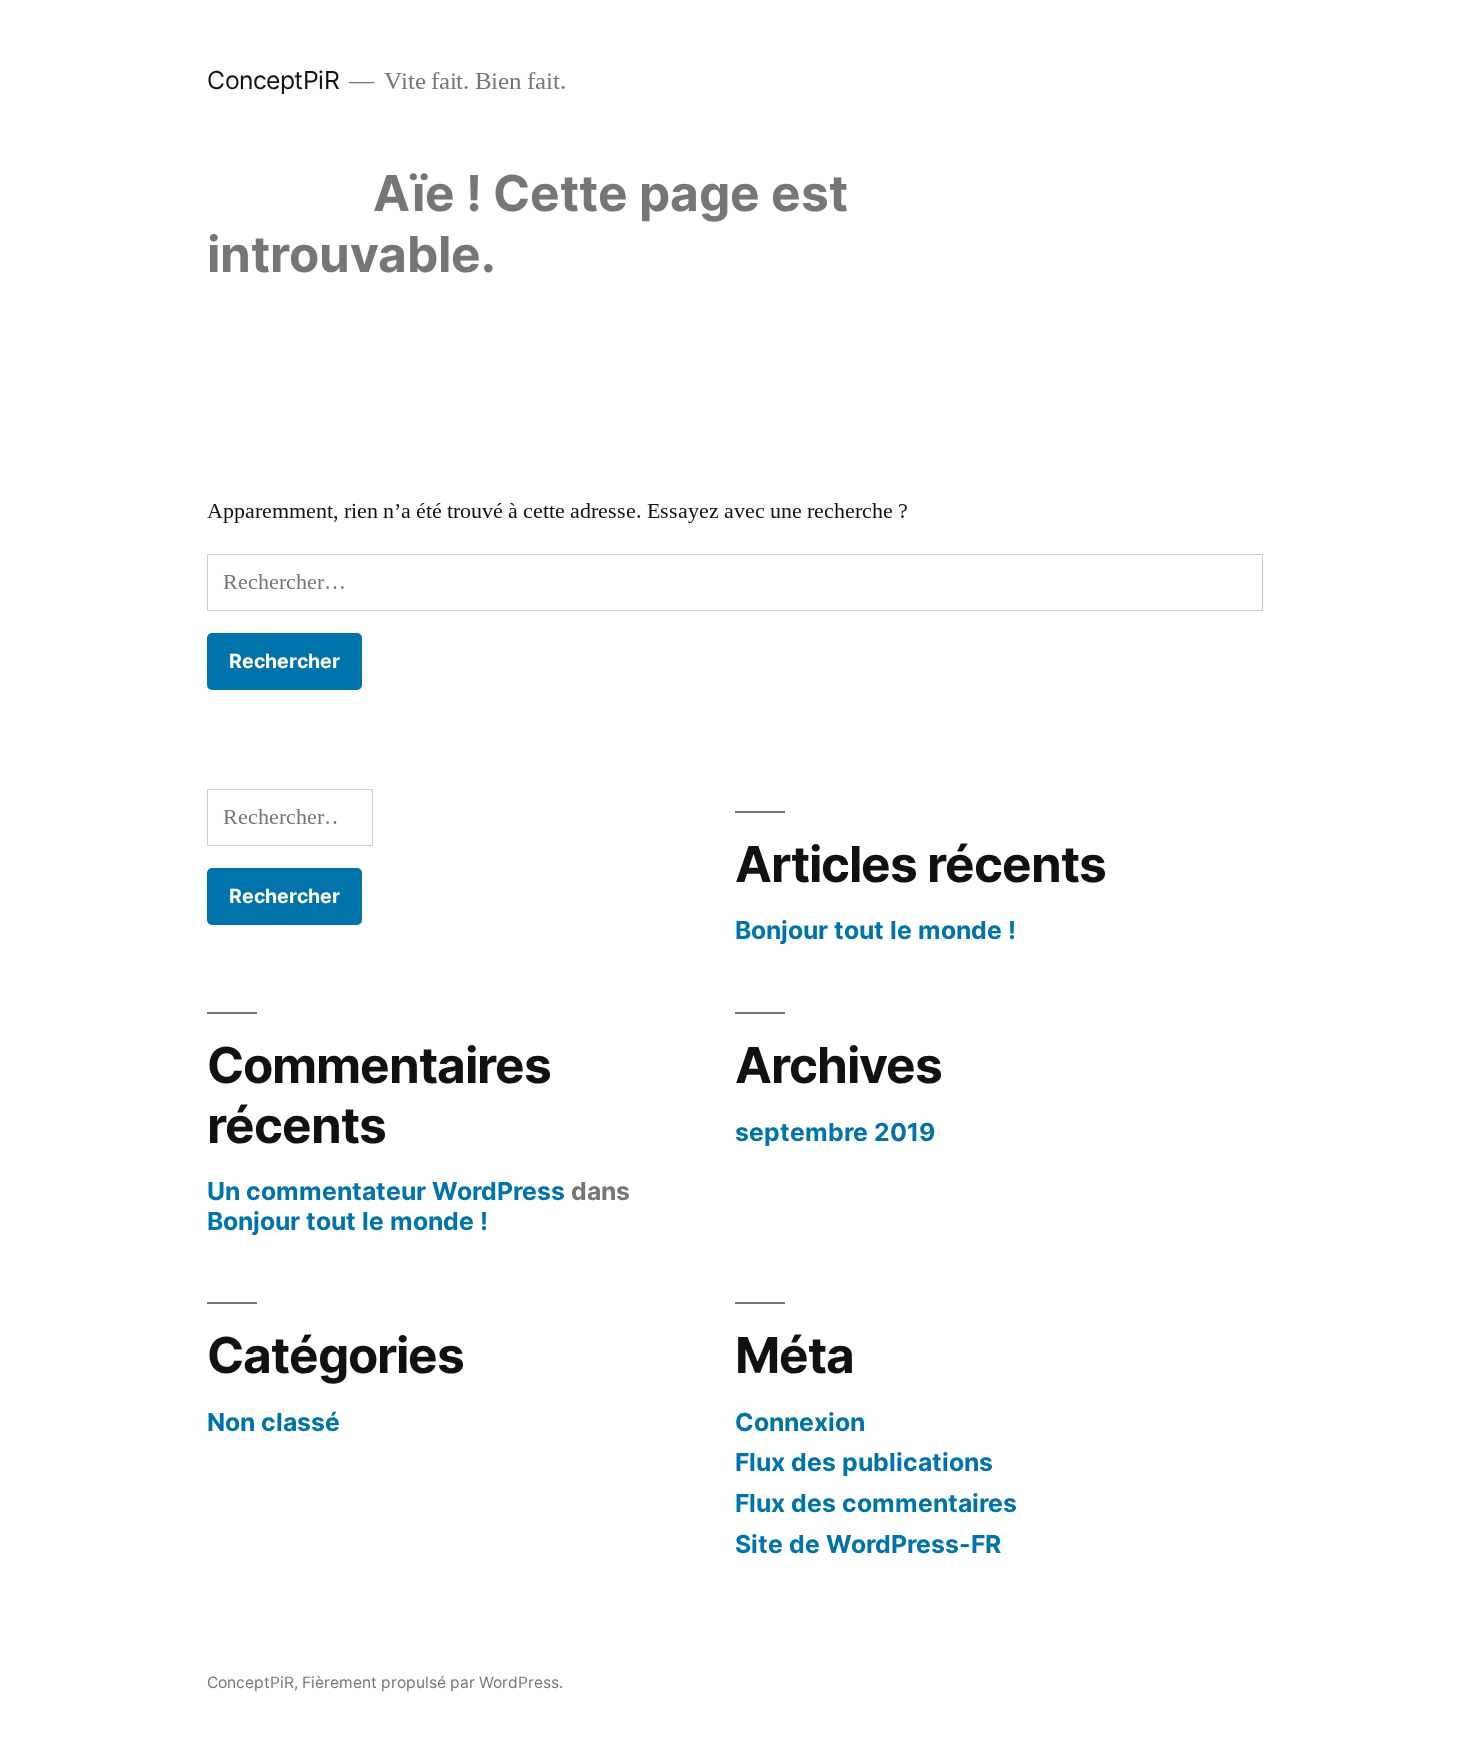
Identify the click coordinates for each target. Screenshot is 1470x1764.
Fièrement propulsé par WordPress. (432, 1682)
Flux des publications (864, 1462)
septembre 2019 (835, 1132)
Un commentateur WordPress (386, 1191)
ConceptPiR (273, 80)
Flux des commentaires (876, 1503)
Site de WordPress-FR (868, 1544)
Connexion (800, 1422)
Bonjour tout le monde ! (875, 930)
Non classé (273, 1422)
